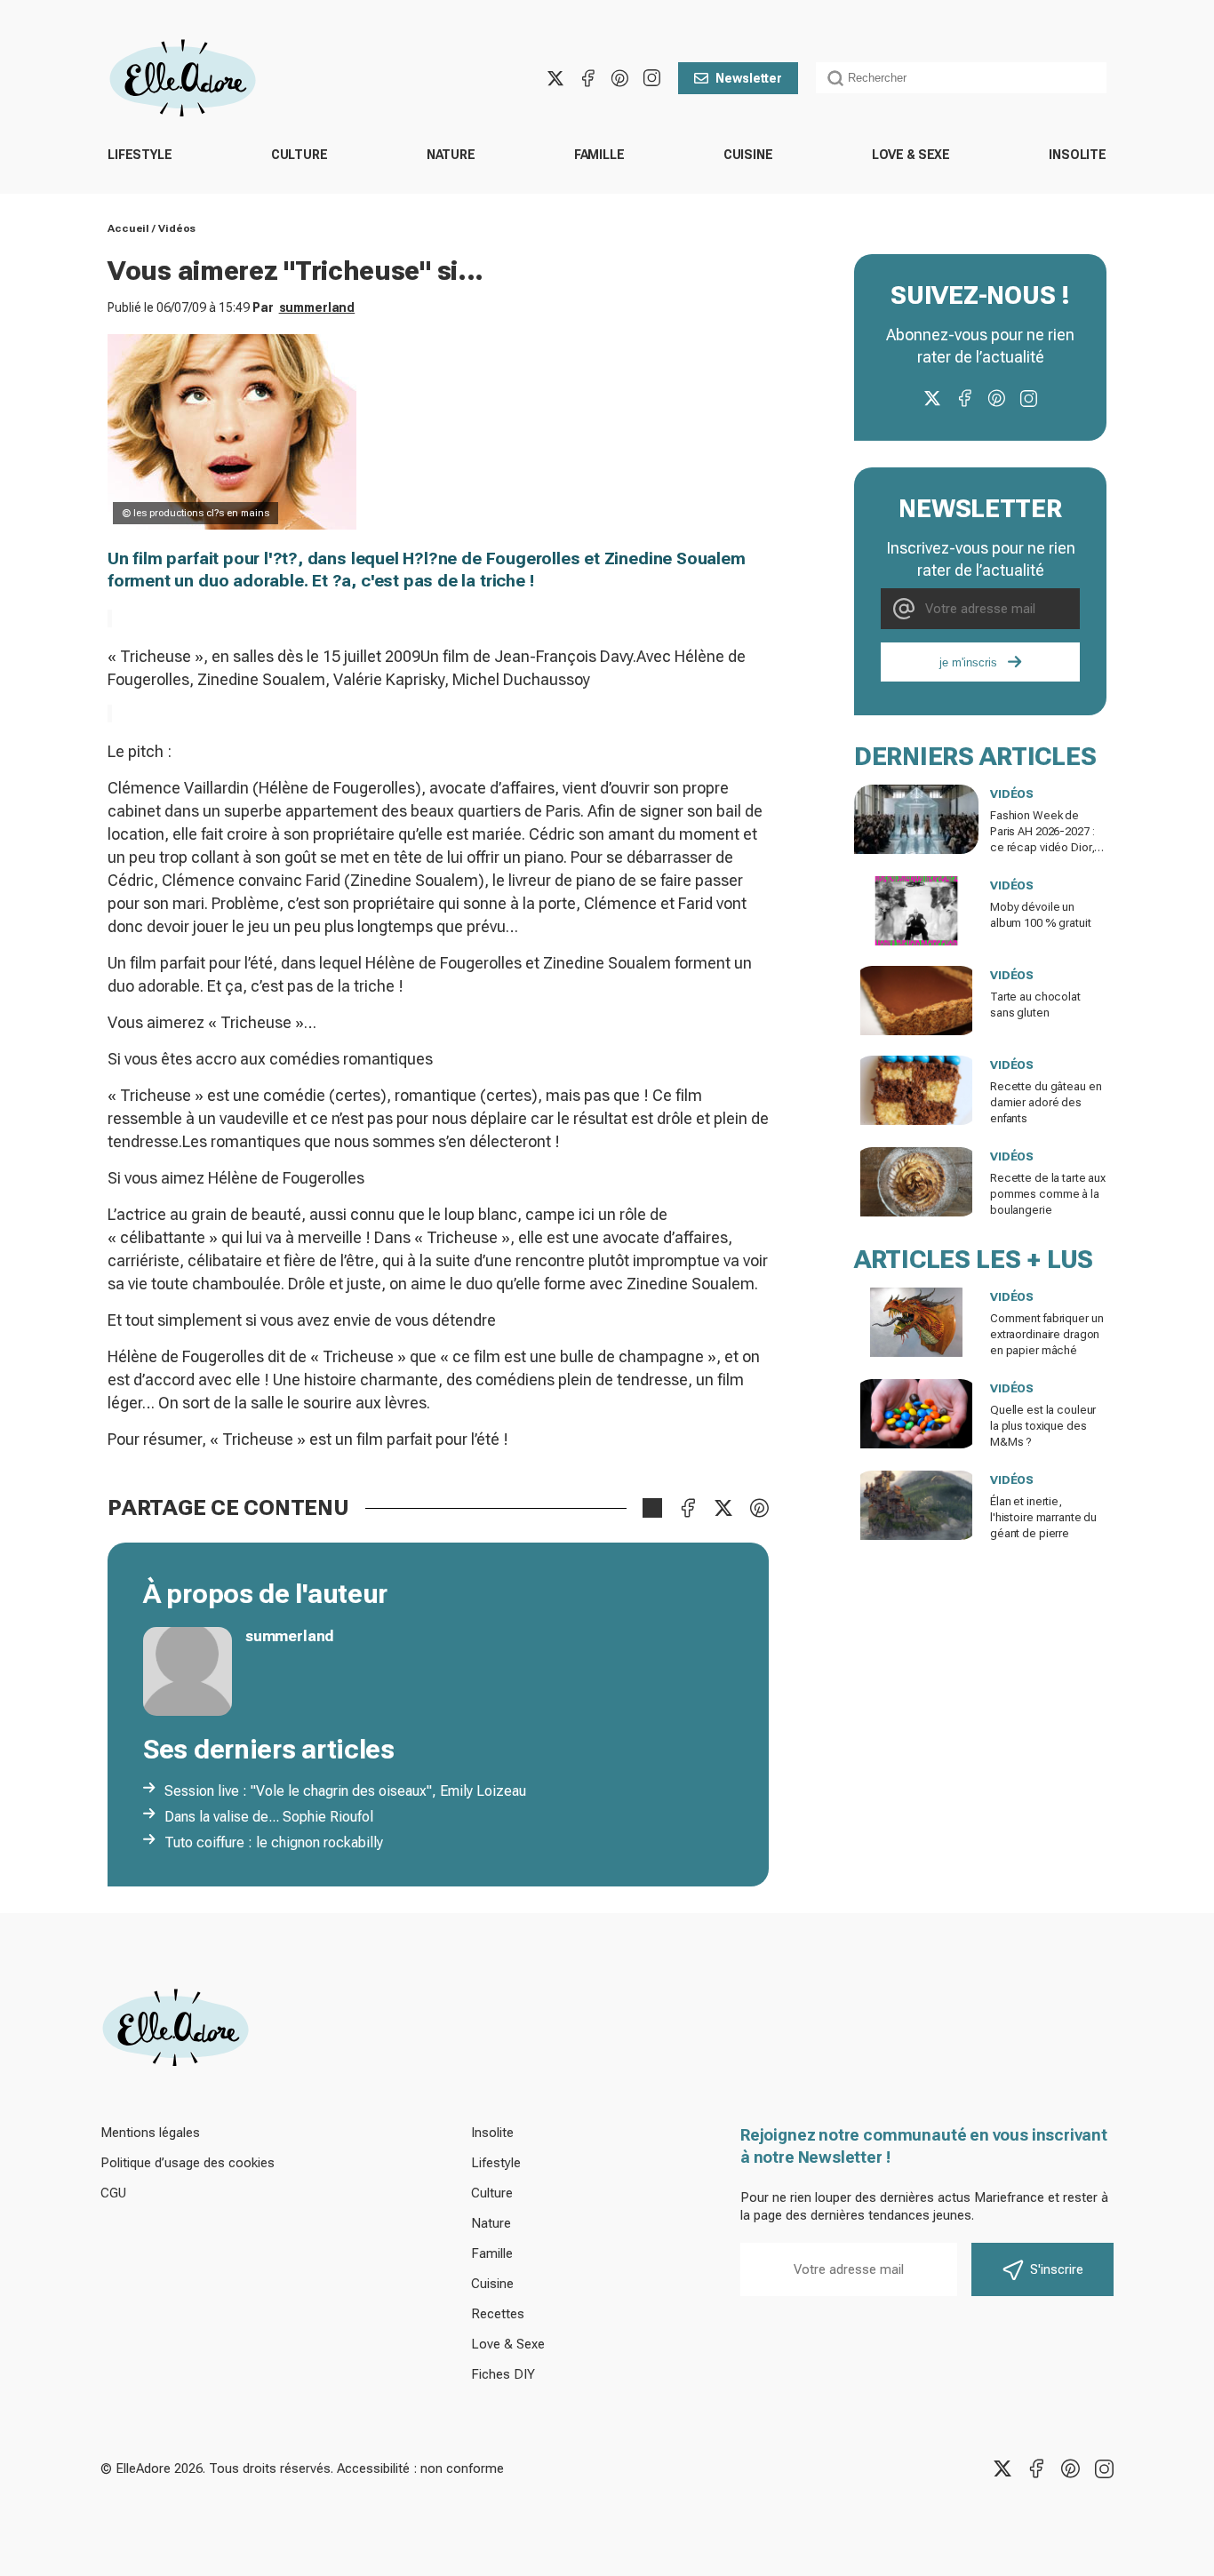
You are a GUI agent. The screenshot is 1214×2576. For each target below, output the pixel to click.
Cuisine (748, 155)
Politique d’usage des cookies (188, 2163)
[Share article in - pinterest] (759, 1508)
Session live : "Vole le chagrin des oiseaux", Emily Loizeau (345, 1791)
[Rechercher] (835, 78)
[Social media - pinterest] (619, 78)
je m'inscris (968, 662)
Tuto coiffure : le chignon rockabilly (274, 1842)
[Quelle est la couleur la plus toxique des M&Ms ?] (916, 1414)
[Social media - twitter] (555, 78)
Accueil (128, 228)
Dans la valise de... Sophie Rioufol (269, 1817)
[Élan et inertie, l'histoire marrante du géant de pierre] (916, 1505)
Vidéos (177, 228)
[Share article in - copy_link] (652, 1508)
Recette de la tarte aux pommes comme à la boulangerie (1048, 1194)
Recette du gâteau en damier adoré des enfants (1046, 1102)
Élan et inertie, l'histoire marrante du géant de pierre (1043, 1517)
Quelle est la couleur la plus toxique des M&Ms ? (1043, 1426)
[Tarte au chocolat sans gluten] (916, 1001)
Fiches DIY (503, 2374)
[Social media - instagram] (651, 78)
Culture (300, 155)
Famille (599, 155)
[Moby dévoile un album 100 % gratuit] (916, 911)
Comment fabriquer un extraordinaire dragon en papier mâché (1046, 1334)
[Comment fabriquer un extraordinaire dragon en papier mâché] (916, 1322)
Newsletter (749, 78)
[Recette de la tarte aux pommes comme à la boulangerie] (916, 1182)
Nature (451, 155)
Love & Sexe (911, 155)
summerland (317, 307)
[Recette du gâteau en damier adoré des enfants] (916, 1090)
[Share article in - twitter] (723, 1508)
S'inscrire (1057, 2269)
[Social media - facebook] (587, 78)
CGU (113, 2193)
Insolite (1078, 155)
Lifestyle (140, 155)
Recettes (498, 2314)
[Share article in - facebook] (688, 1508)
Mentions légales (150, 2133)
